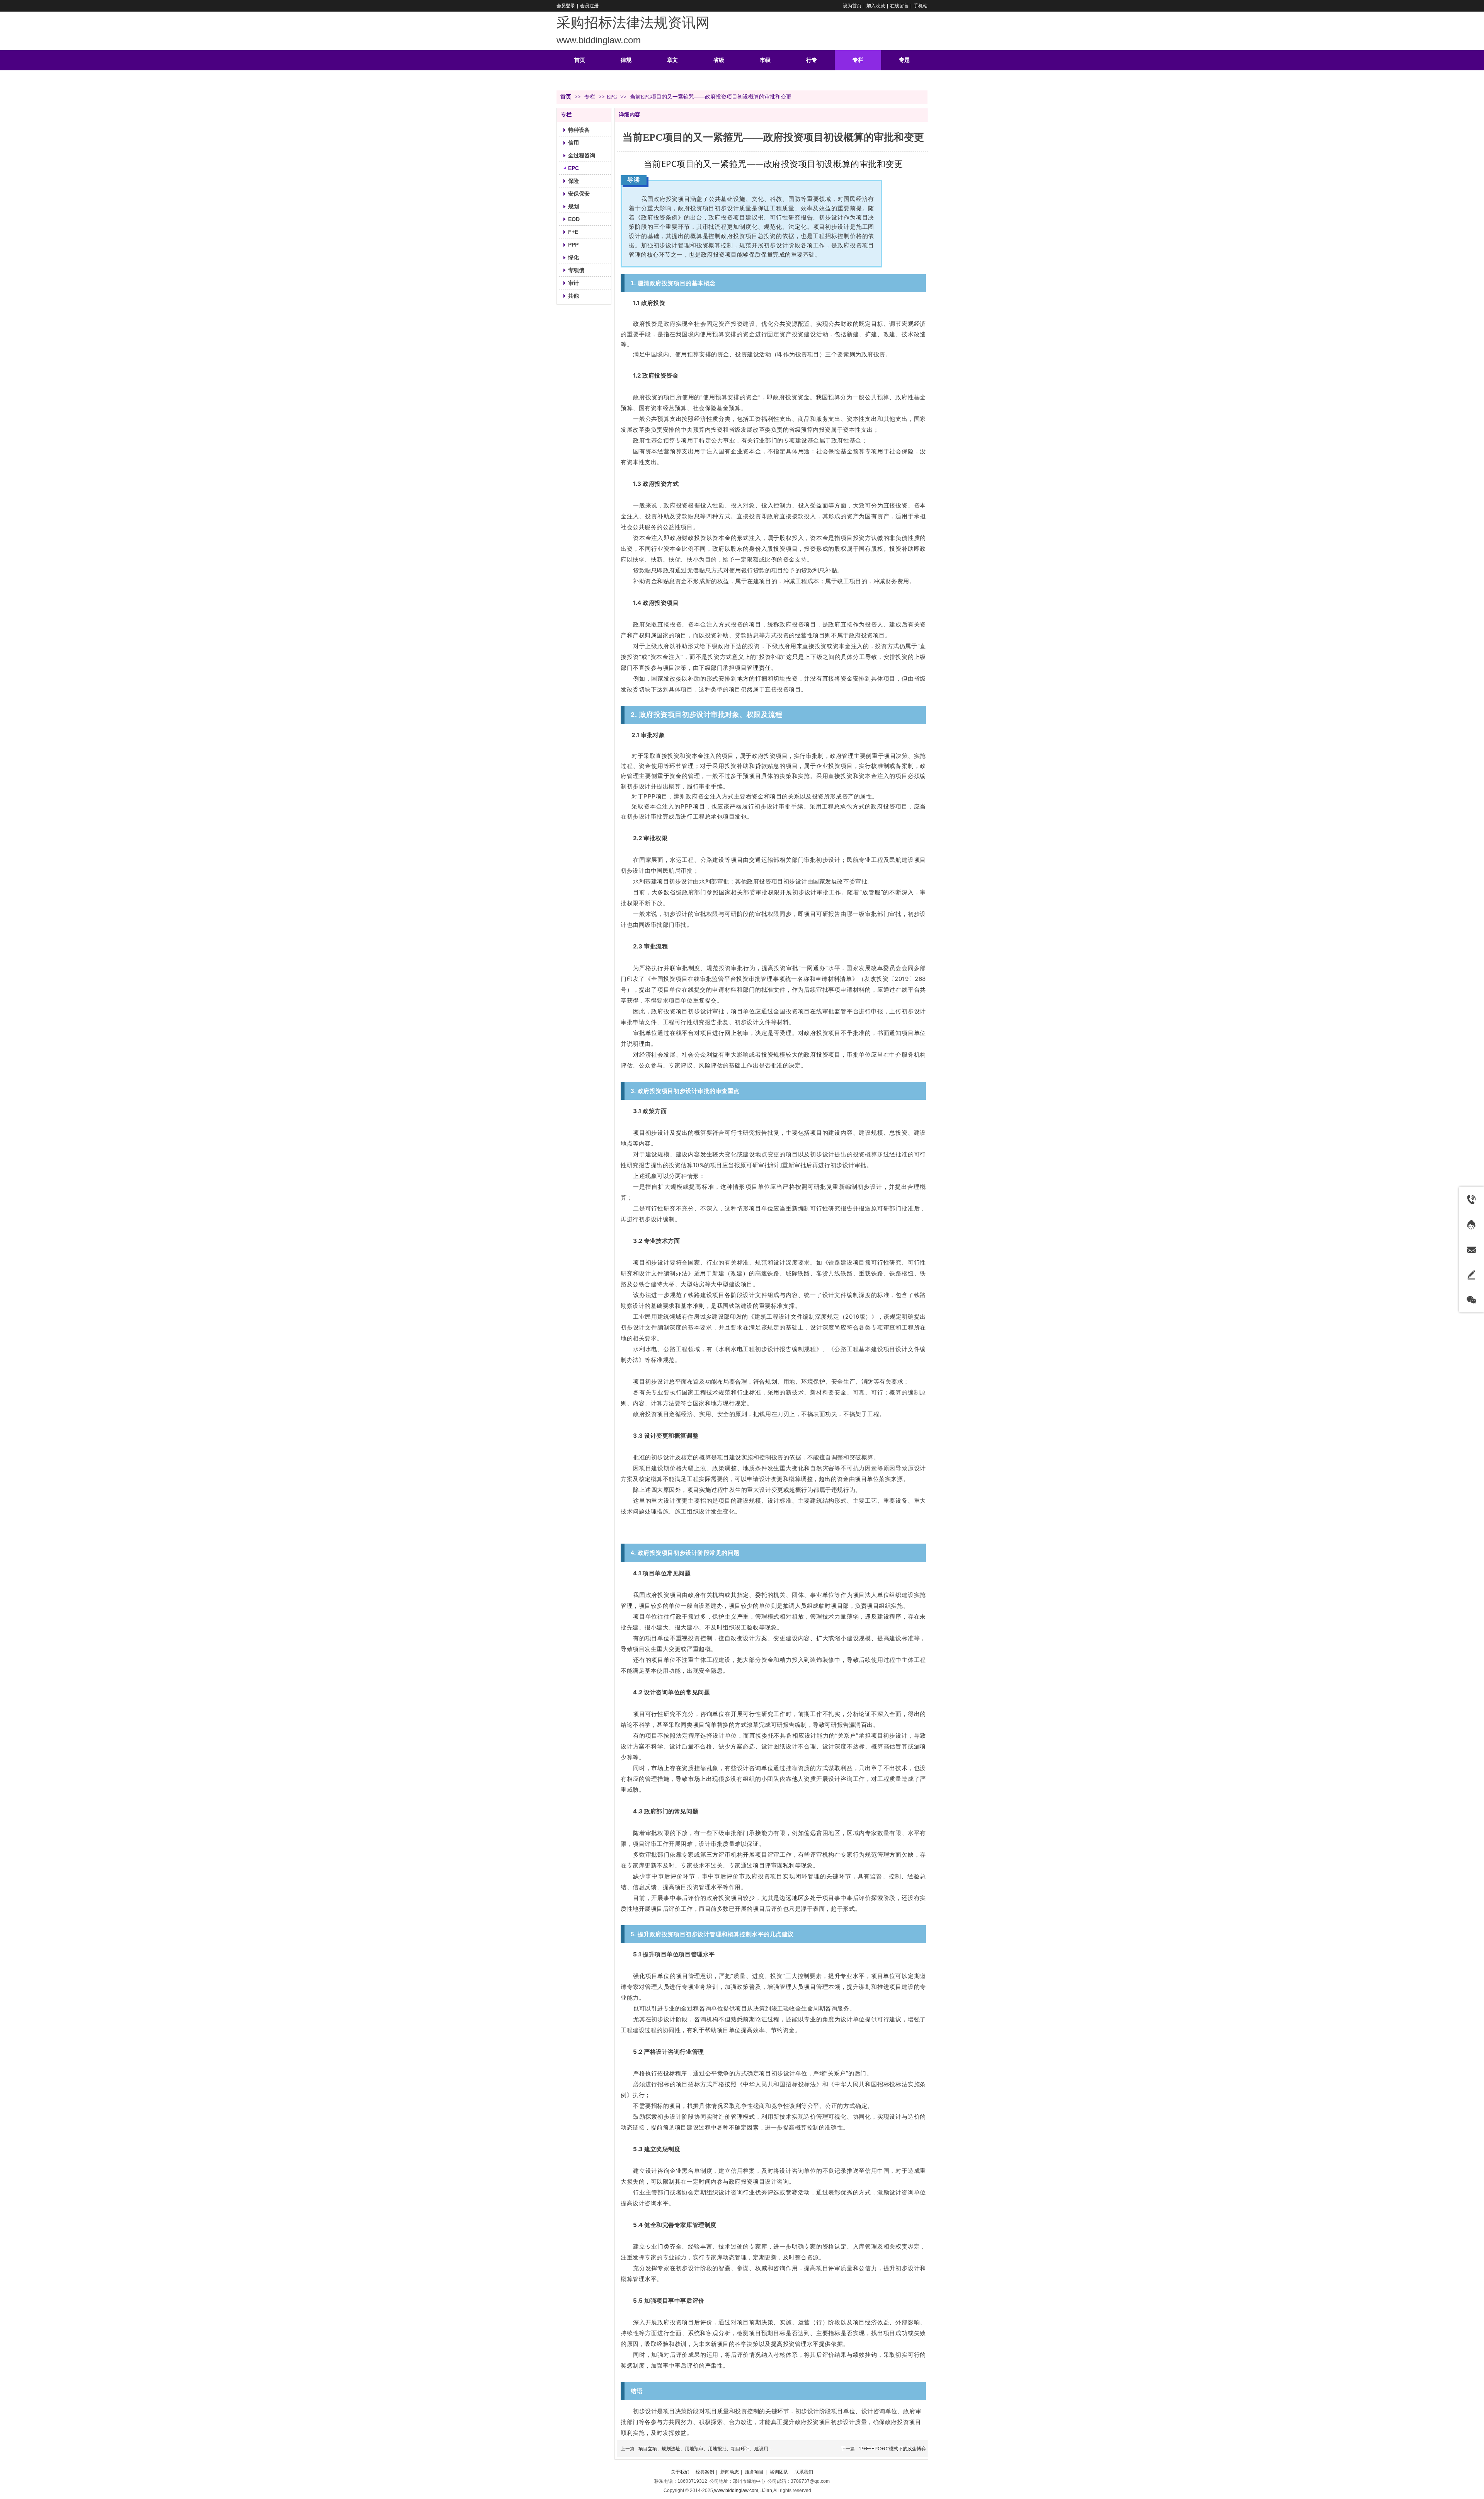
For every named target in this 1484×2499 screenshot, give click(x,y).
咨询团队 (779, 2472)
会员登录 (566, 6)
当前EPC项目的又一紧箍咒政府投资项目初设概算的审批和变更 (773, 163)
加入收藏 (876, 6)
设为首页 (852, 6)
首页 (566, 97)
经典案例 (705, 2472)
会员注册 (589, 6)
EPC (612, 97)
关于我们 (680, 2472)
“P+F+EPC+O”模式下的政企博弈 (892, 2449)
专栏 (591, 97)
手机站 (921, 6)
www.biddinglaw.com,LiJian (743, 2490)
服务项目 (754, 2472)
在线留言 (899, 6)
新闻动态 (730, 2472)
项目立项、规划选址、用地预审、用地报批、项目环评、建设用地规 (708, 2449)
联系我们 (804, 2472)
